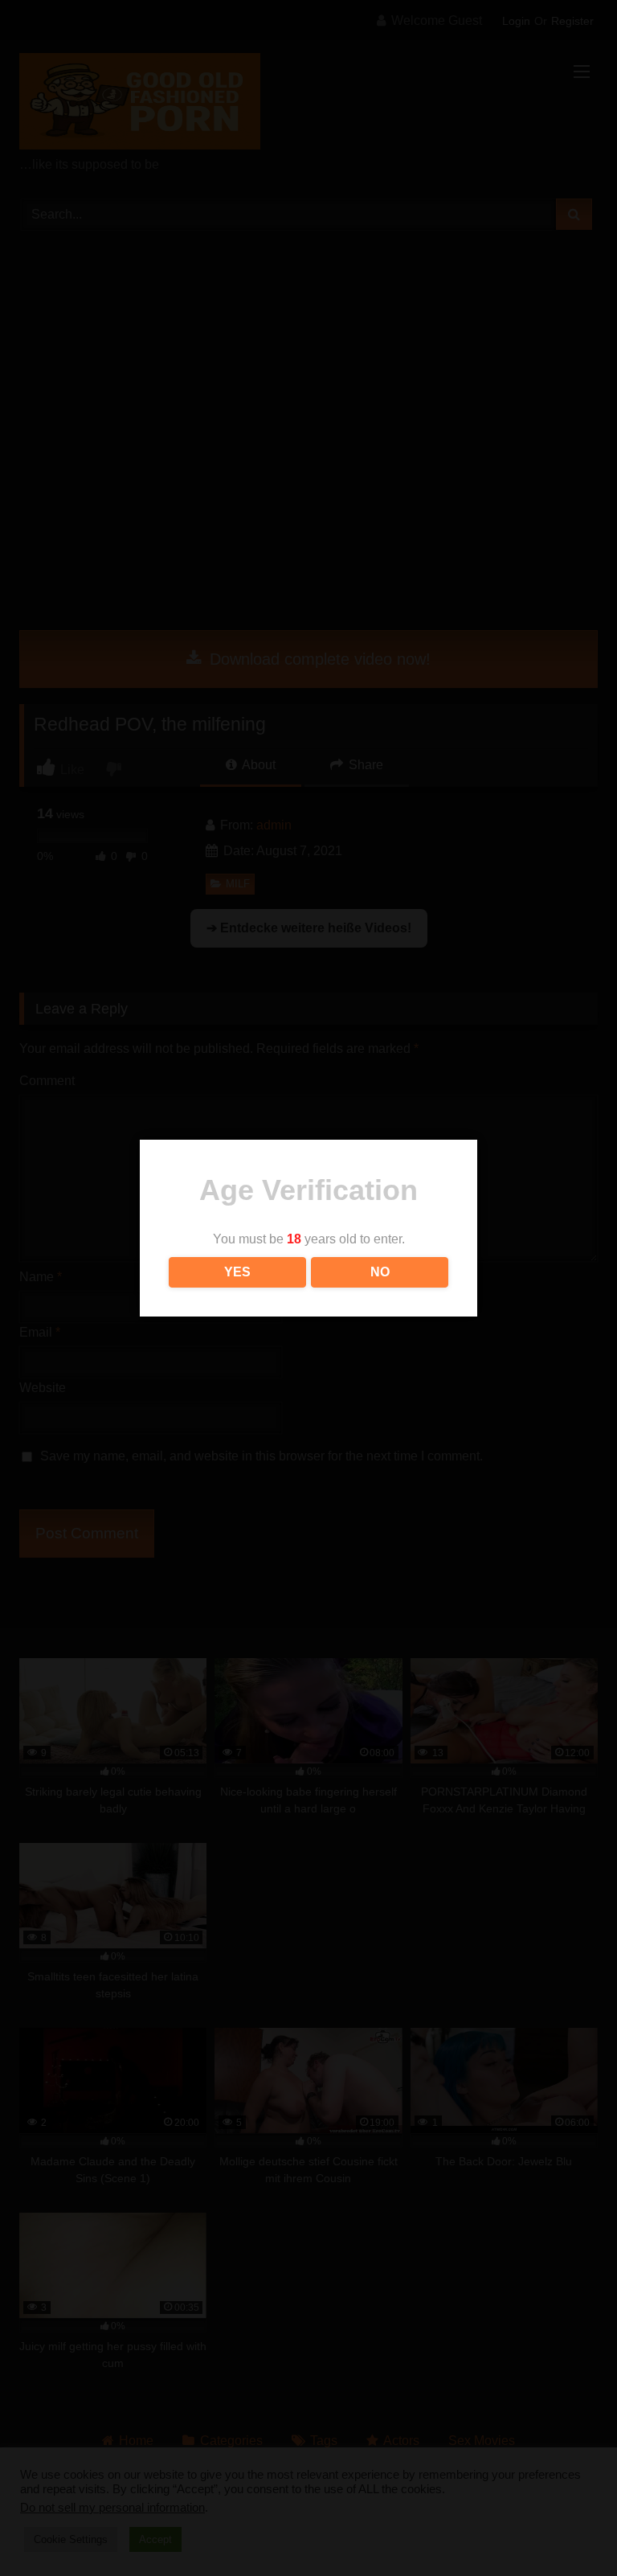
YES (237, 1272)
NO (380, 1272)
